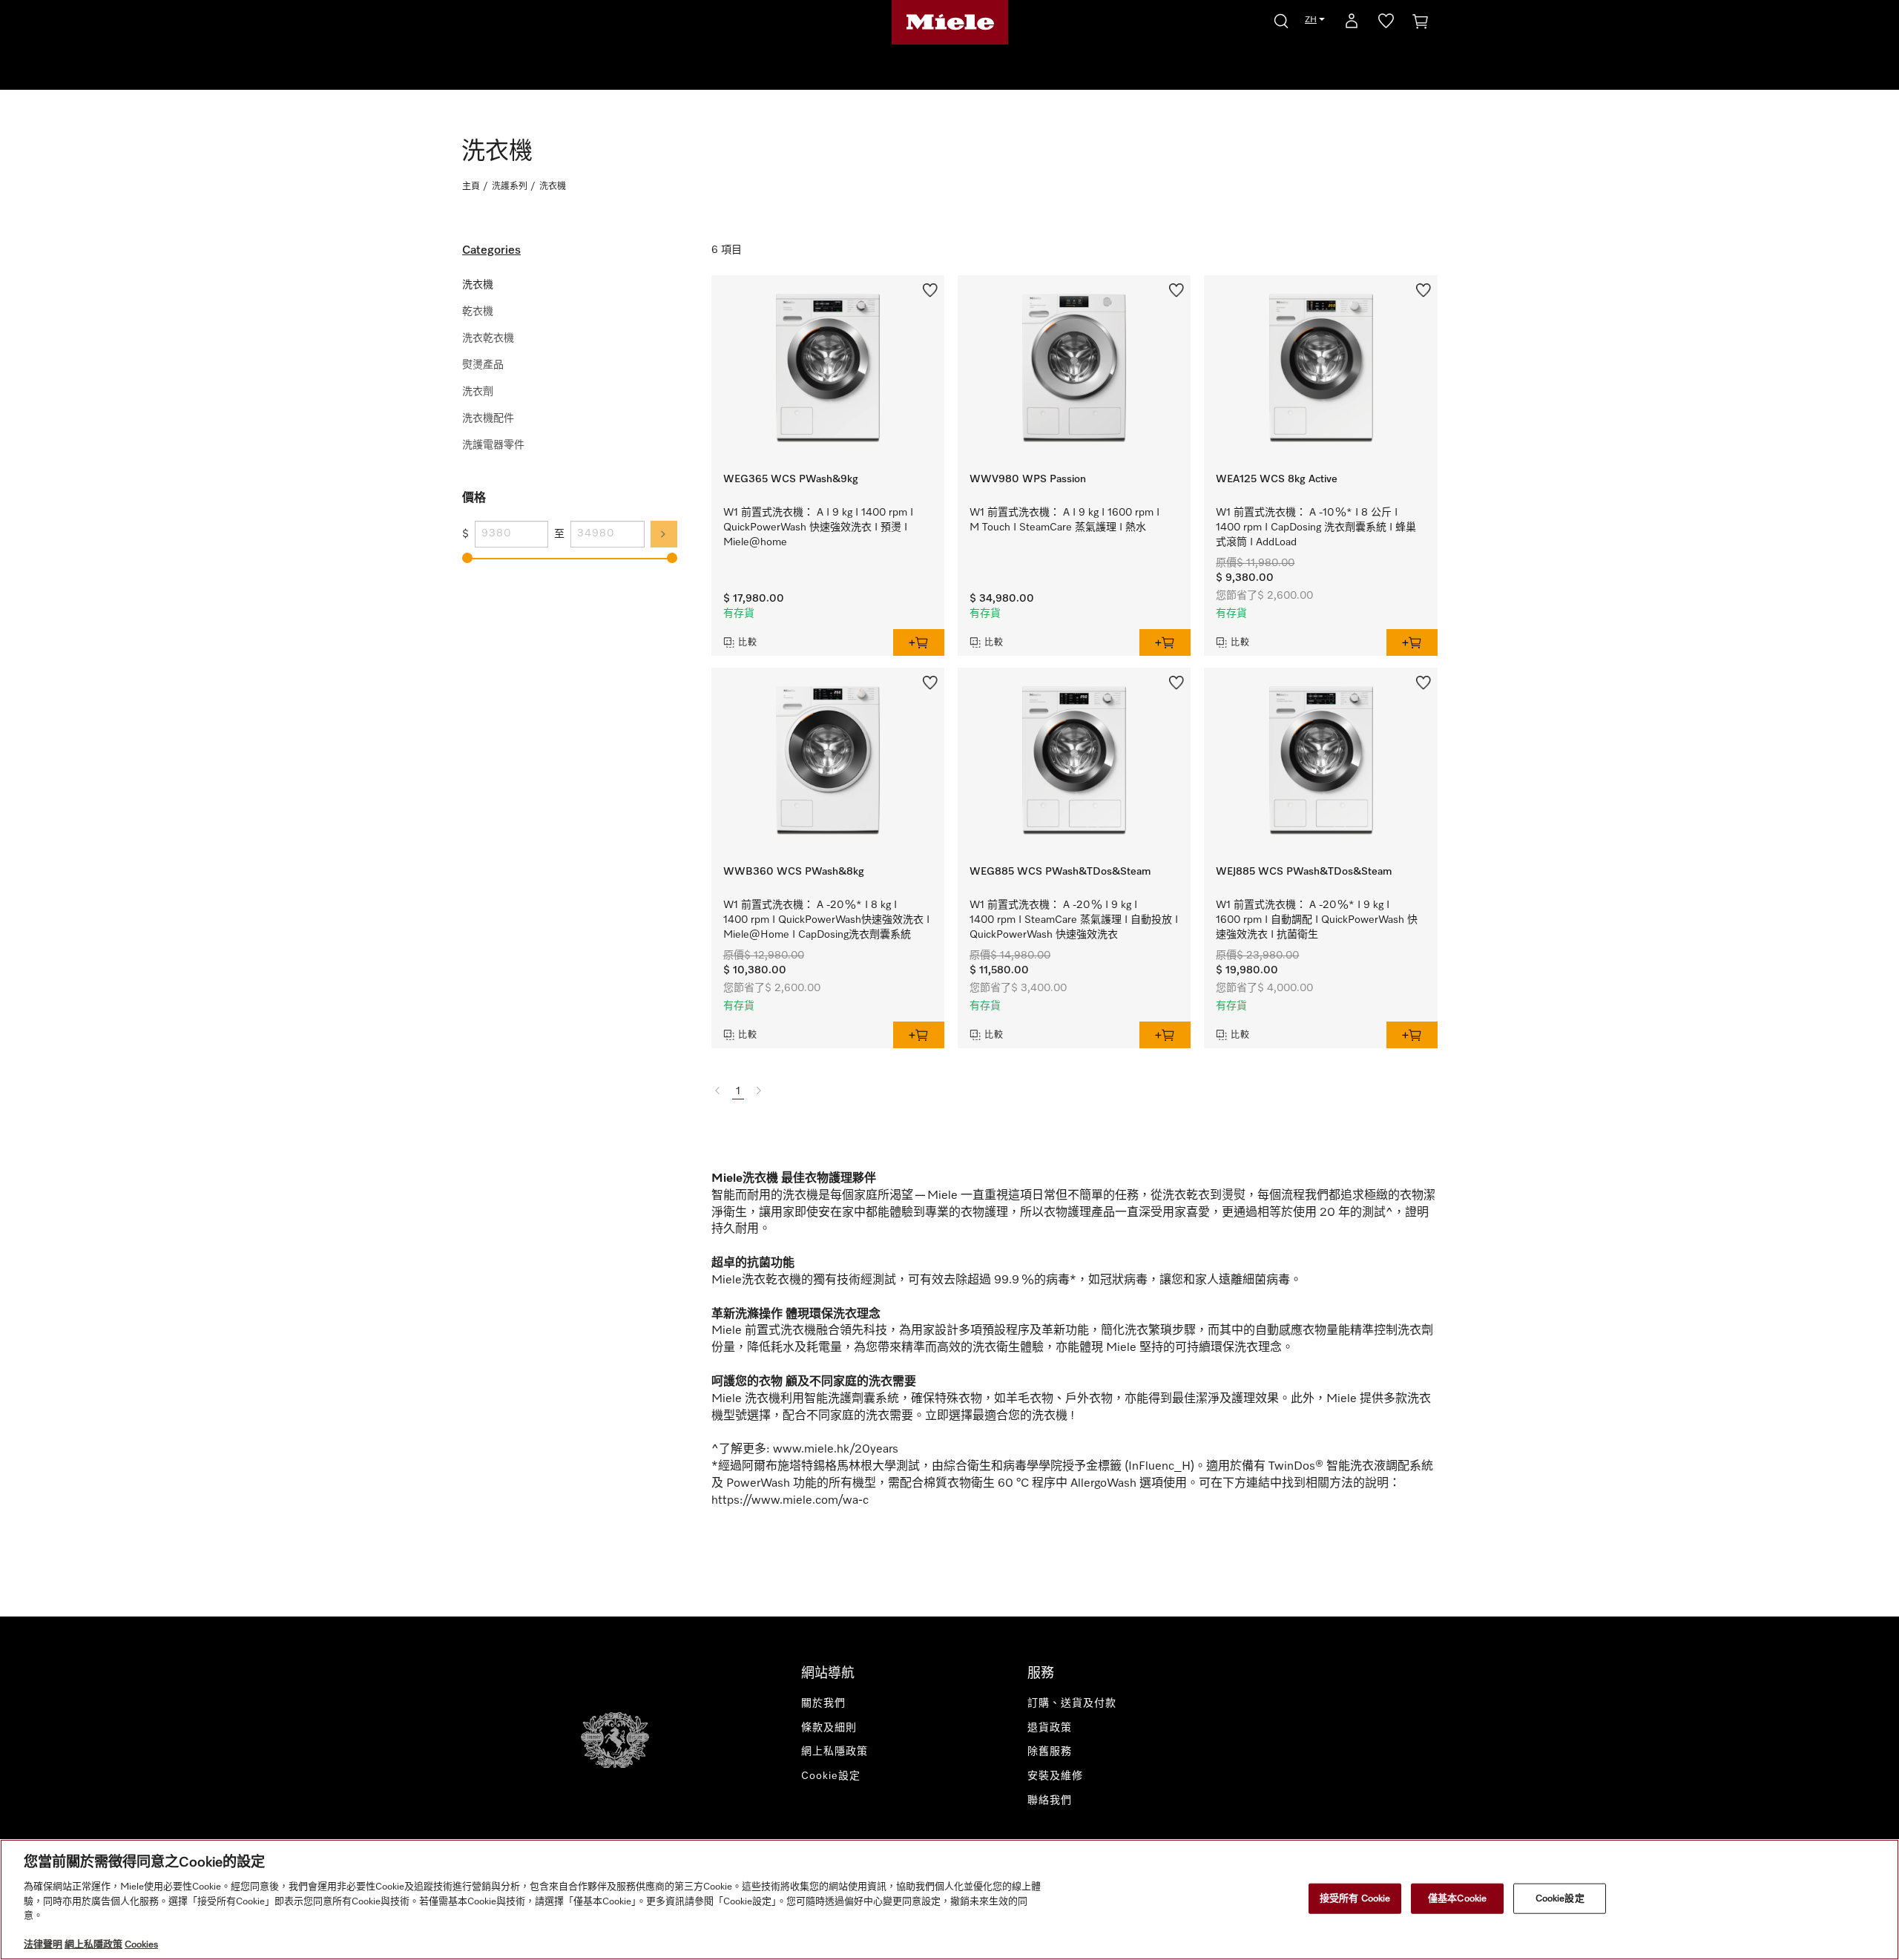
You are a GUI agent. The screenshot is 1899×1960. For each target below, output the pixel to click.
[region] (949, 1900)
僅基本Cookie (1457, 1898)
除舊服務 (1050, 1752)
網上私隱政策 (835, 1752)
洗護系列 (510, 187)
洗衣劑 (478, 392)
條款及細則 (829, 1728)
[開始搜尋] (1281, 19)
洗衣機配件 (488, 418)
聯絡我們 (1050, 1800)
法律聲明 (43, 1945)
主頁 (471, 187)
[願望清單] (1386, 24)
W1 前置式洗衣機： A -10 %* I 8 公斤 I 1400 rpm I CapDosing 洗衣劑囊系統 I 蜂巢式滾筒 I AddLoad (1316, 527)
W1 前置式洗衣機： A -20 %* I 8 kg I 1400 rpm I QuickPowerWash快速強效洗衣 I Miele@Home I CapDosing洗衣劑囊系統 (826, 920)
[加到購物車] (919, 642)
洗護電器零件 (493, 445)
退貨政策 (1050, 1728)
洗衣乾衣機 (488, 338)
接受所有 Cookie (1355, 1898)
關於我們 (823, 1703)
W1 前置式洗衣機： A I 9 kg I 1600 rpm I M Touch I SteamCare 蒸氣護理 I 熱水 (1064, 520)
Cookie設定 (1560, 1898)
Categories (491, 251)
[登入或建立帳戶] (1352, 24)
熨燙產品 (483, 365)
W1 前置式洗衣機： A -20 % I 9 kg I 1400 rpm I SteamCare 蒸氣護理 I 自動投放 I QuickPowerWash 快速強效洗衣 (1074, 920)
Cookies (141, 1945)
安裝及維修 (1055, 1776)
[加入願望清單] (930, 289)
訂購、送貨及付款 (1072, 1703)
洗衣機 (478, 285)
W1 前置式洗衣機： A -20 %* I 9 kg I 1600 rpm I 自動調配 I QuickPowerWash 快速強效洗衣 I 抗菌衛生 (1317, 920)
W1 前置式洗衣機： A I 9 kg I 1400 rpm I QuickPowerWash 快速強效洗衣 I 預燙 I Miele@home (818, 527)
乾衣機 (478, 312)
